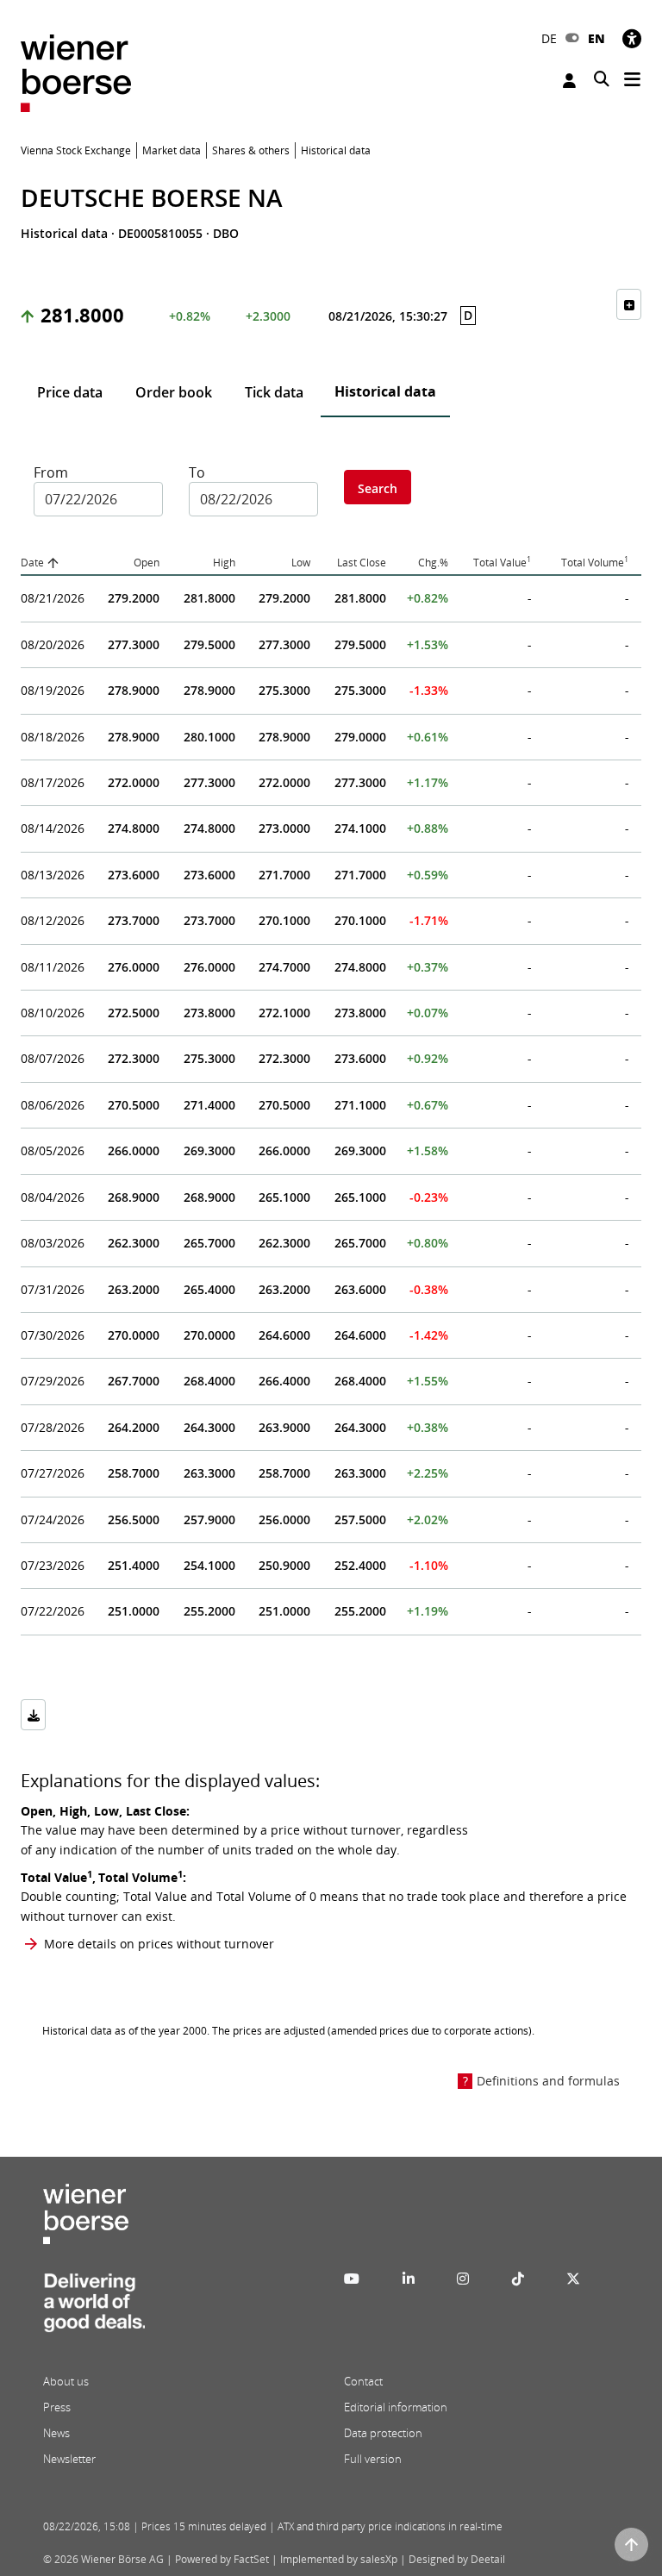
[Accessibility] (632, 38)
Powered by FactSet (222, 2559)
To (197, 472)
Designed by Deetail (457, 2559)
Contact (363, 2381)
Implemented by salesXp (339, 2559)
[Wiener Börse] (76, 72)
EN (596, 38)
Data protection (383, 2433)
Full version (373, 2459)
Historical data (385, 391)
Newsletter (69, 2459)
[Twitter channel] (573, 2279)
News (56, 2433)
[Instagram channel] (463, 2279)
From (51, 472)
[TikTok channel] (518, 2279)
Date (32, 563)
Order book (174, 392)
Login (571, 81)
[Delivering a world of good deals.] (94, 2308)
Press (57, 2407)
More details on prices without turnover (159, 1944)
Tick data (274, 392)
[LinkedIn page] (409, 2279)
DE (549, 38)
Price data (70, 392)
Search (378, 488)
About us (66, 2381)
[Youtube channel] (352, 2279)
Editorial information (396, 2407)
